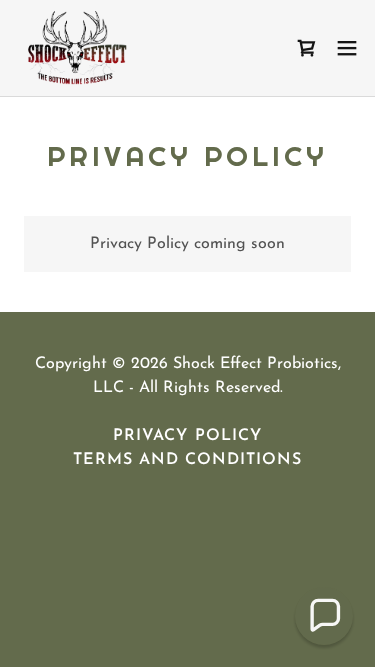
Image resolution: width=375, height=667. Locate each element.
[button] (347, 48)
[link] (74, 48)
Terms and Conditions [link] (187, 460)
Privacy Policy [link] (187, 436)
